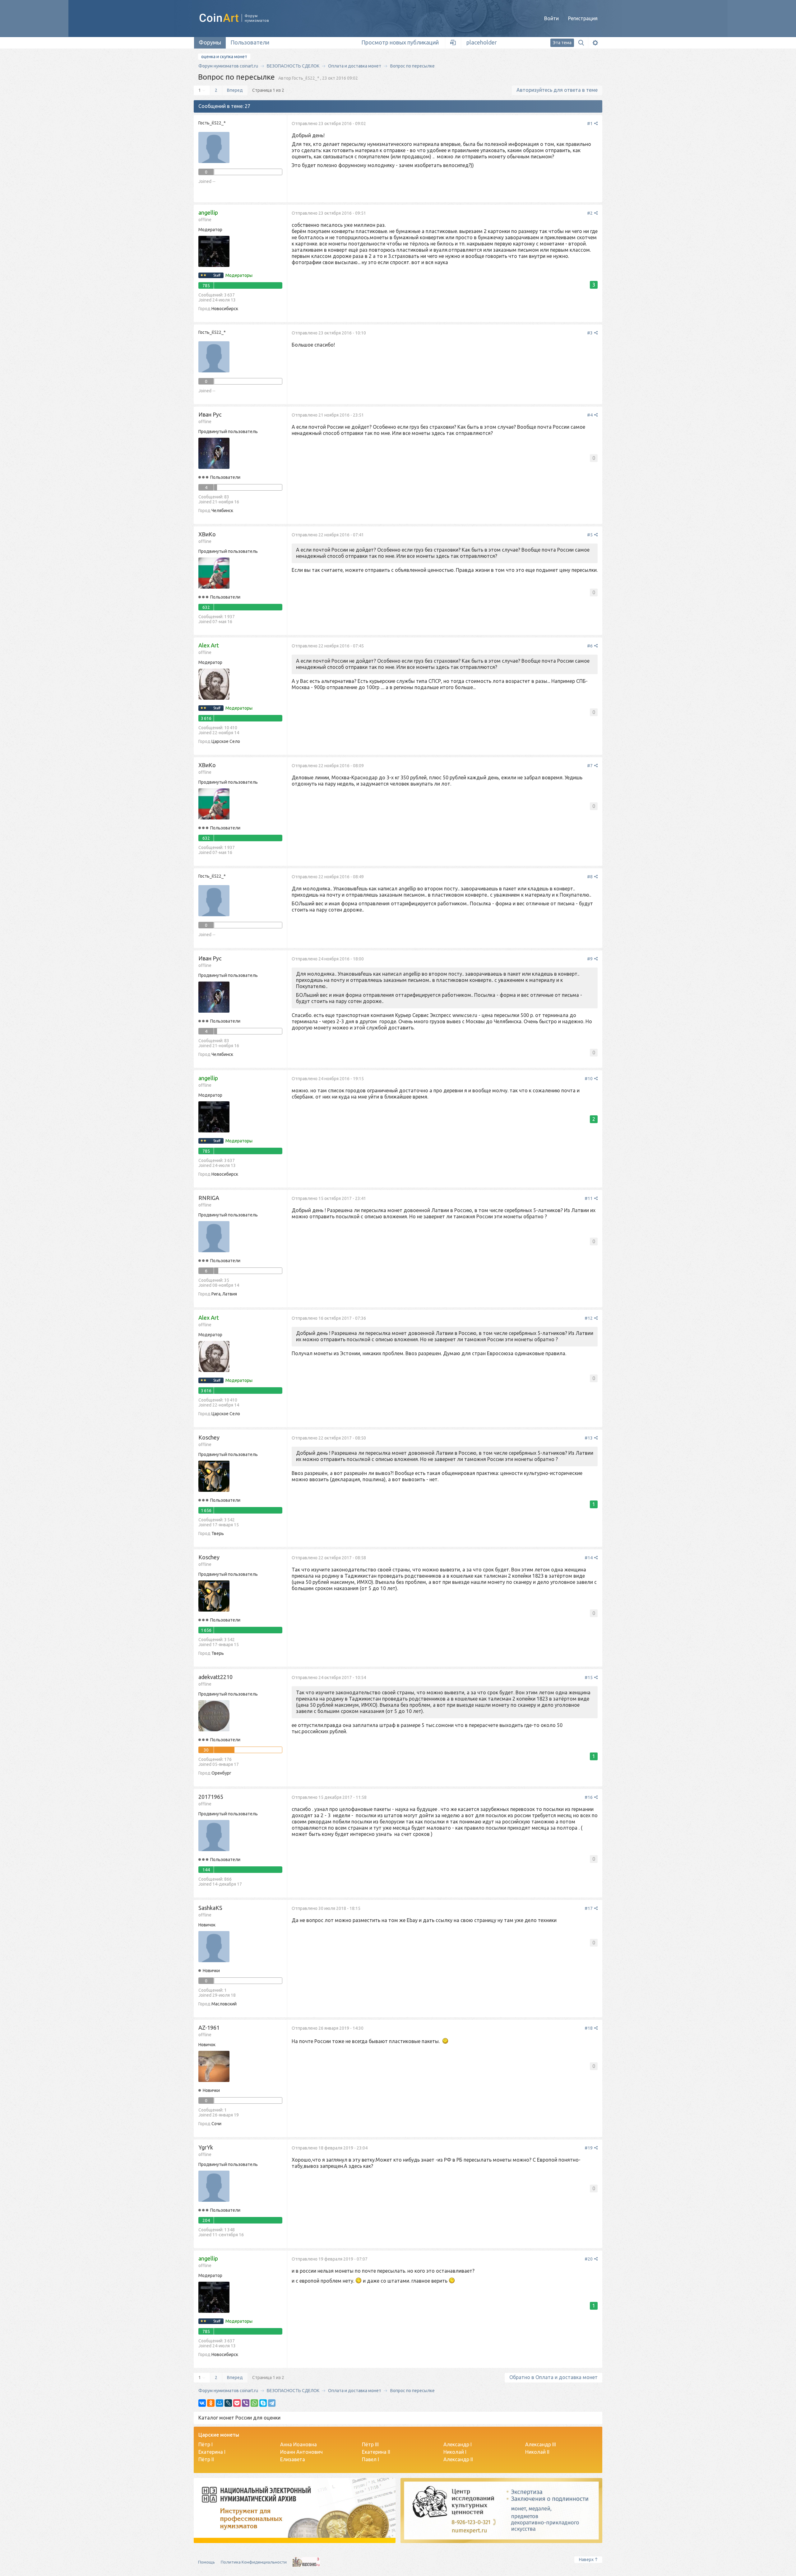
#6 (590, 646)
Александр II (458, 2459)
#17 (589, 1908)
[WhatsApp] (254, 2403)
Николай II (537, 2452)
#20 (589, 2259)
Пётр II (206, 2459)
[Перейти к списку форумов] (241, 18)
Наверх (586, 2560)
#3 (590, 333)
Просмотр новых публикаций (400, 42)
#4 (590, 415)
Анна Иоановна (298, 2444)
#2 (590, 213)
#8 (590, 877)
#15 (589, 1678)
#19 (589, 2148)
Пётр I (206, 2444)
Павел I (370, 2459)
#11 (589, 1198)
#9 (590, 959)
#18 (589, 2028)
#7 (590, 766)
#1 (590, 124)
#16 (589, 1797)
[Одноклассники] (211, 2403)
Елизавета (293, 2459)
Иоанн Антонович (301, 2452)
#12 (589, 1318)
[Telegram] (272, 2403)
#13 (589, 1438)
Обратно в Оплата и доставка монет (553, 2377)
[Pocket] (237, 2403)
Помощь (206, 2562)
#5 (590, 535)
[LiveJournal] (228, 2403)
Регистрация (583, 18)
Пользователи (250, 42)
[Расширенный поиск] (595, 43)
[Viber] (246, 2403)
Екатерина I (212, 2452)
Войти (551, 18)
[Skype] (263, 2403)
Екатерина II (376, 2452)
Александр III (541, 2444)
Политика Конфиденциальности (254, 2562)
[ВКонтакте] (202, 2403)
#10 (589, 1079)
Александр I (458, 2444)
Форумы (210, 42)
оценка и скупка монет (224, 57)
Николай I (455, 2452)
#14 (589, 1558)
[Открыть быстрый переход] (453, 43)
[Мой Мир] (220, 2403)
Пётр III (370, 2444)
